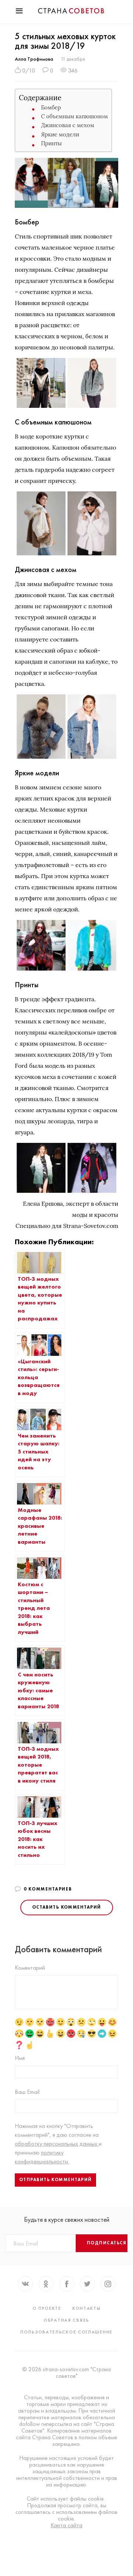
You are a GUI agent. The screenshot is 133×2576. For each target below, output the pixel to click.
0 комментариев (48, 1889)
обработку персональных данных (57, 2144)
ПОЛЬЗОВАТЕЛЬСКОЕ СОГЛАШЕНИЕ (66, 2332)
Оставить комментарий (67, 1907)
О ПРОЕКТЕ (47, 2308)
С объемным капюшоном (74, 116)
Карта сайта (66, 2525)
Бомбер (51, 107)
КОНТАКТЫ (87, 2308)
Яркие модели (60, 134)
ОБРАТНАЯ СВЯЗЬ (66, 2320)
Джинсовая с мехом (68, 125)
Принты (51, 143)
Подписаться (107, 2243)
